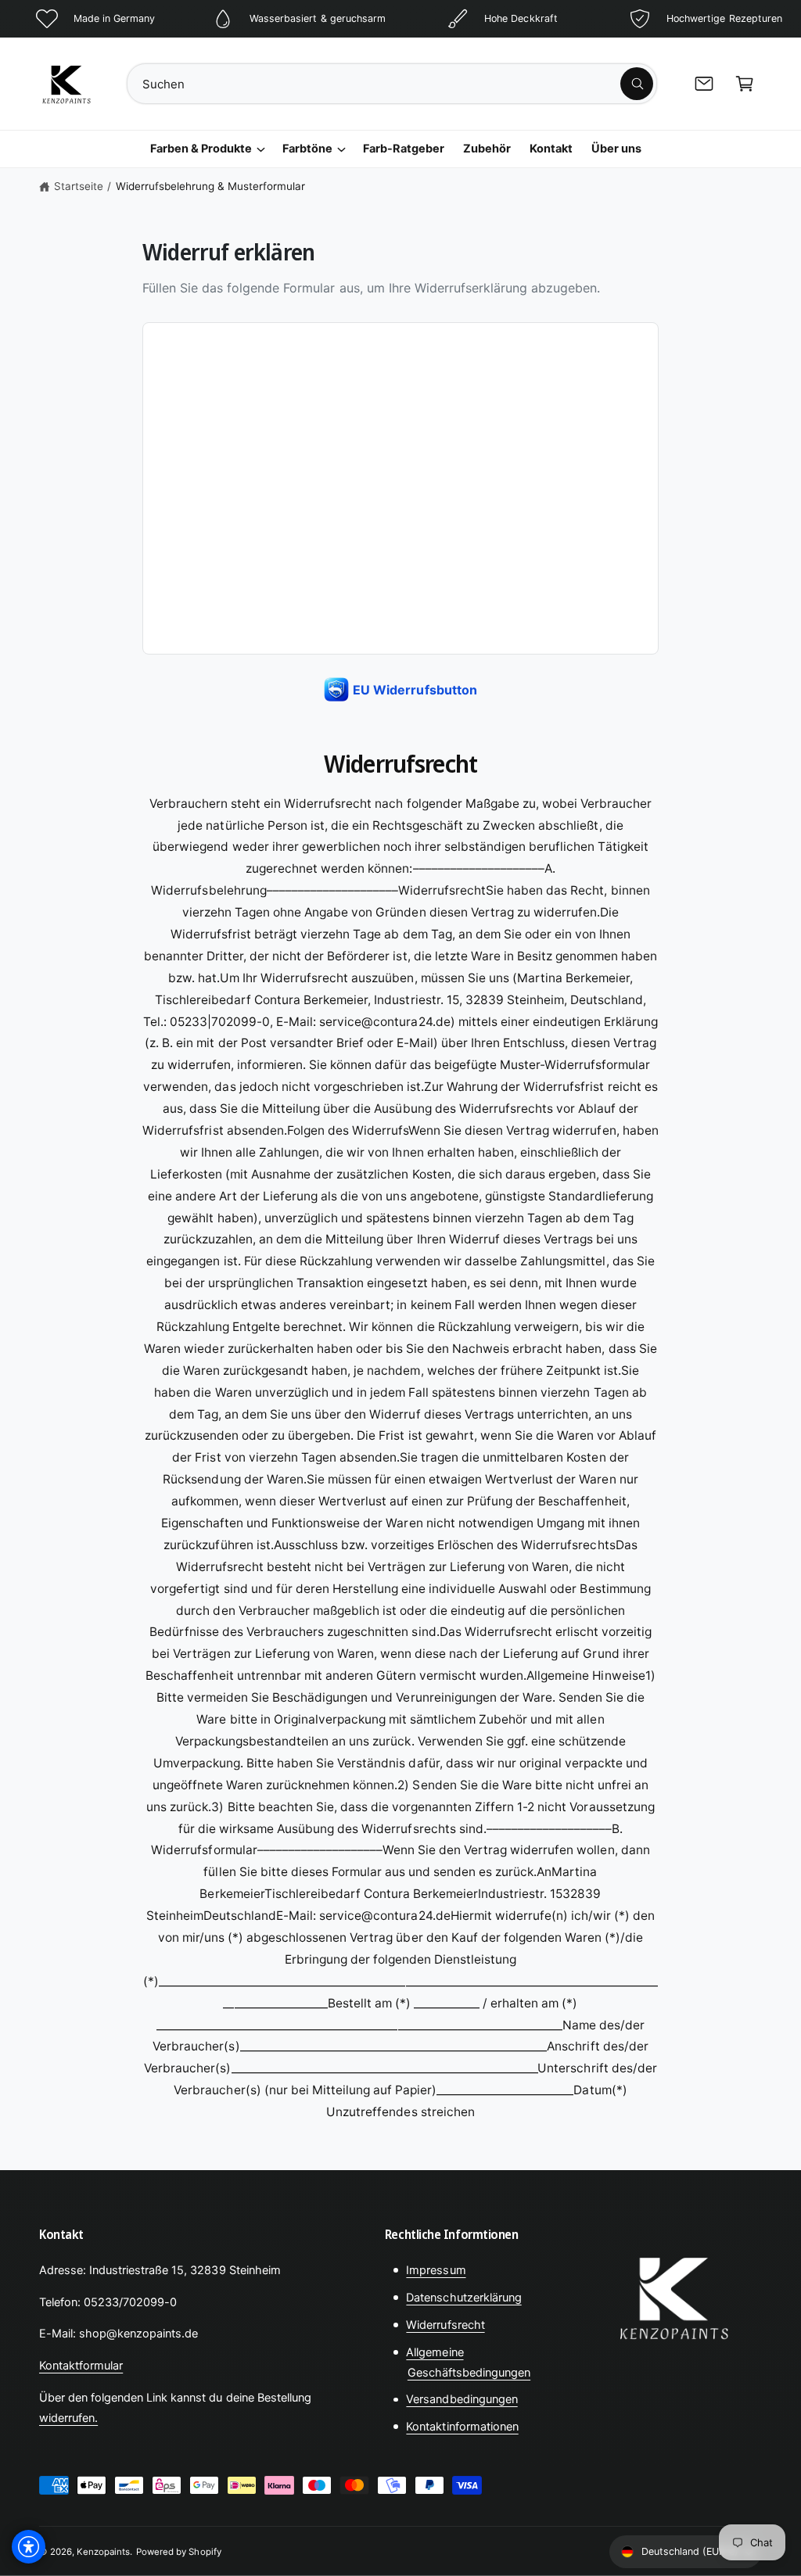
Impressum (436, 2270)
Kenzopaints (103, 2552)
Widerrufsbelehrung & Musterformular (211, 186)
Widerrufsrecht (445, 2325)
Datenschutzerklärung (463, 2298)
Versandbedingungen (462, 2399)
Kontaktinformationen (462, 2427)
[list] (400, 19)
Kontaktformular (81, 2366)
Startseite (79, 186)
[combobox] (392, 84)
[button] (745, 84)
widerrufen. (68, 2418)
